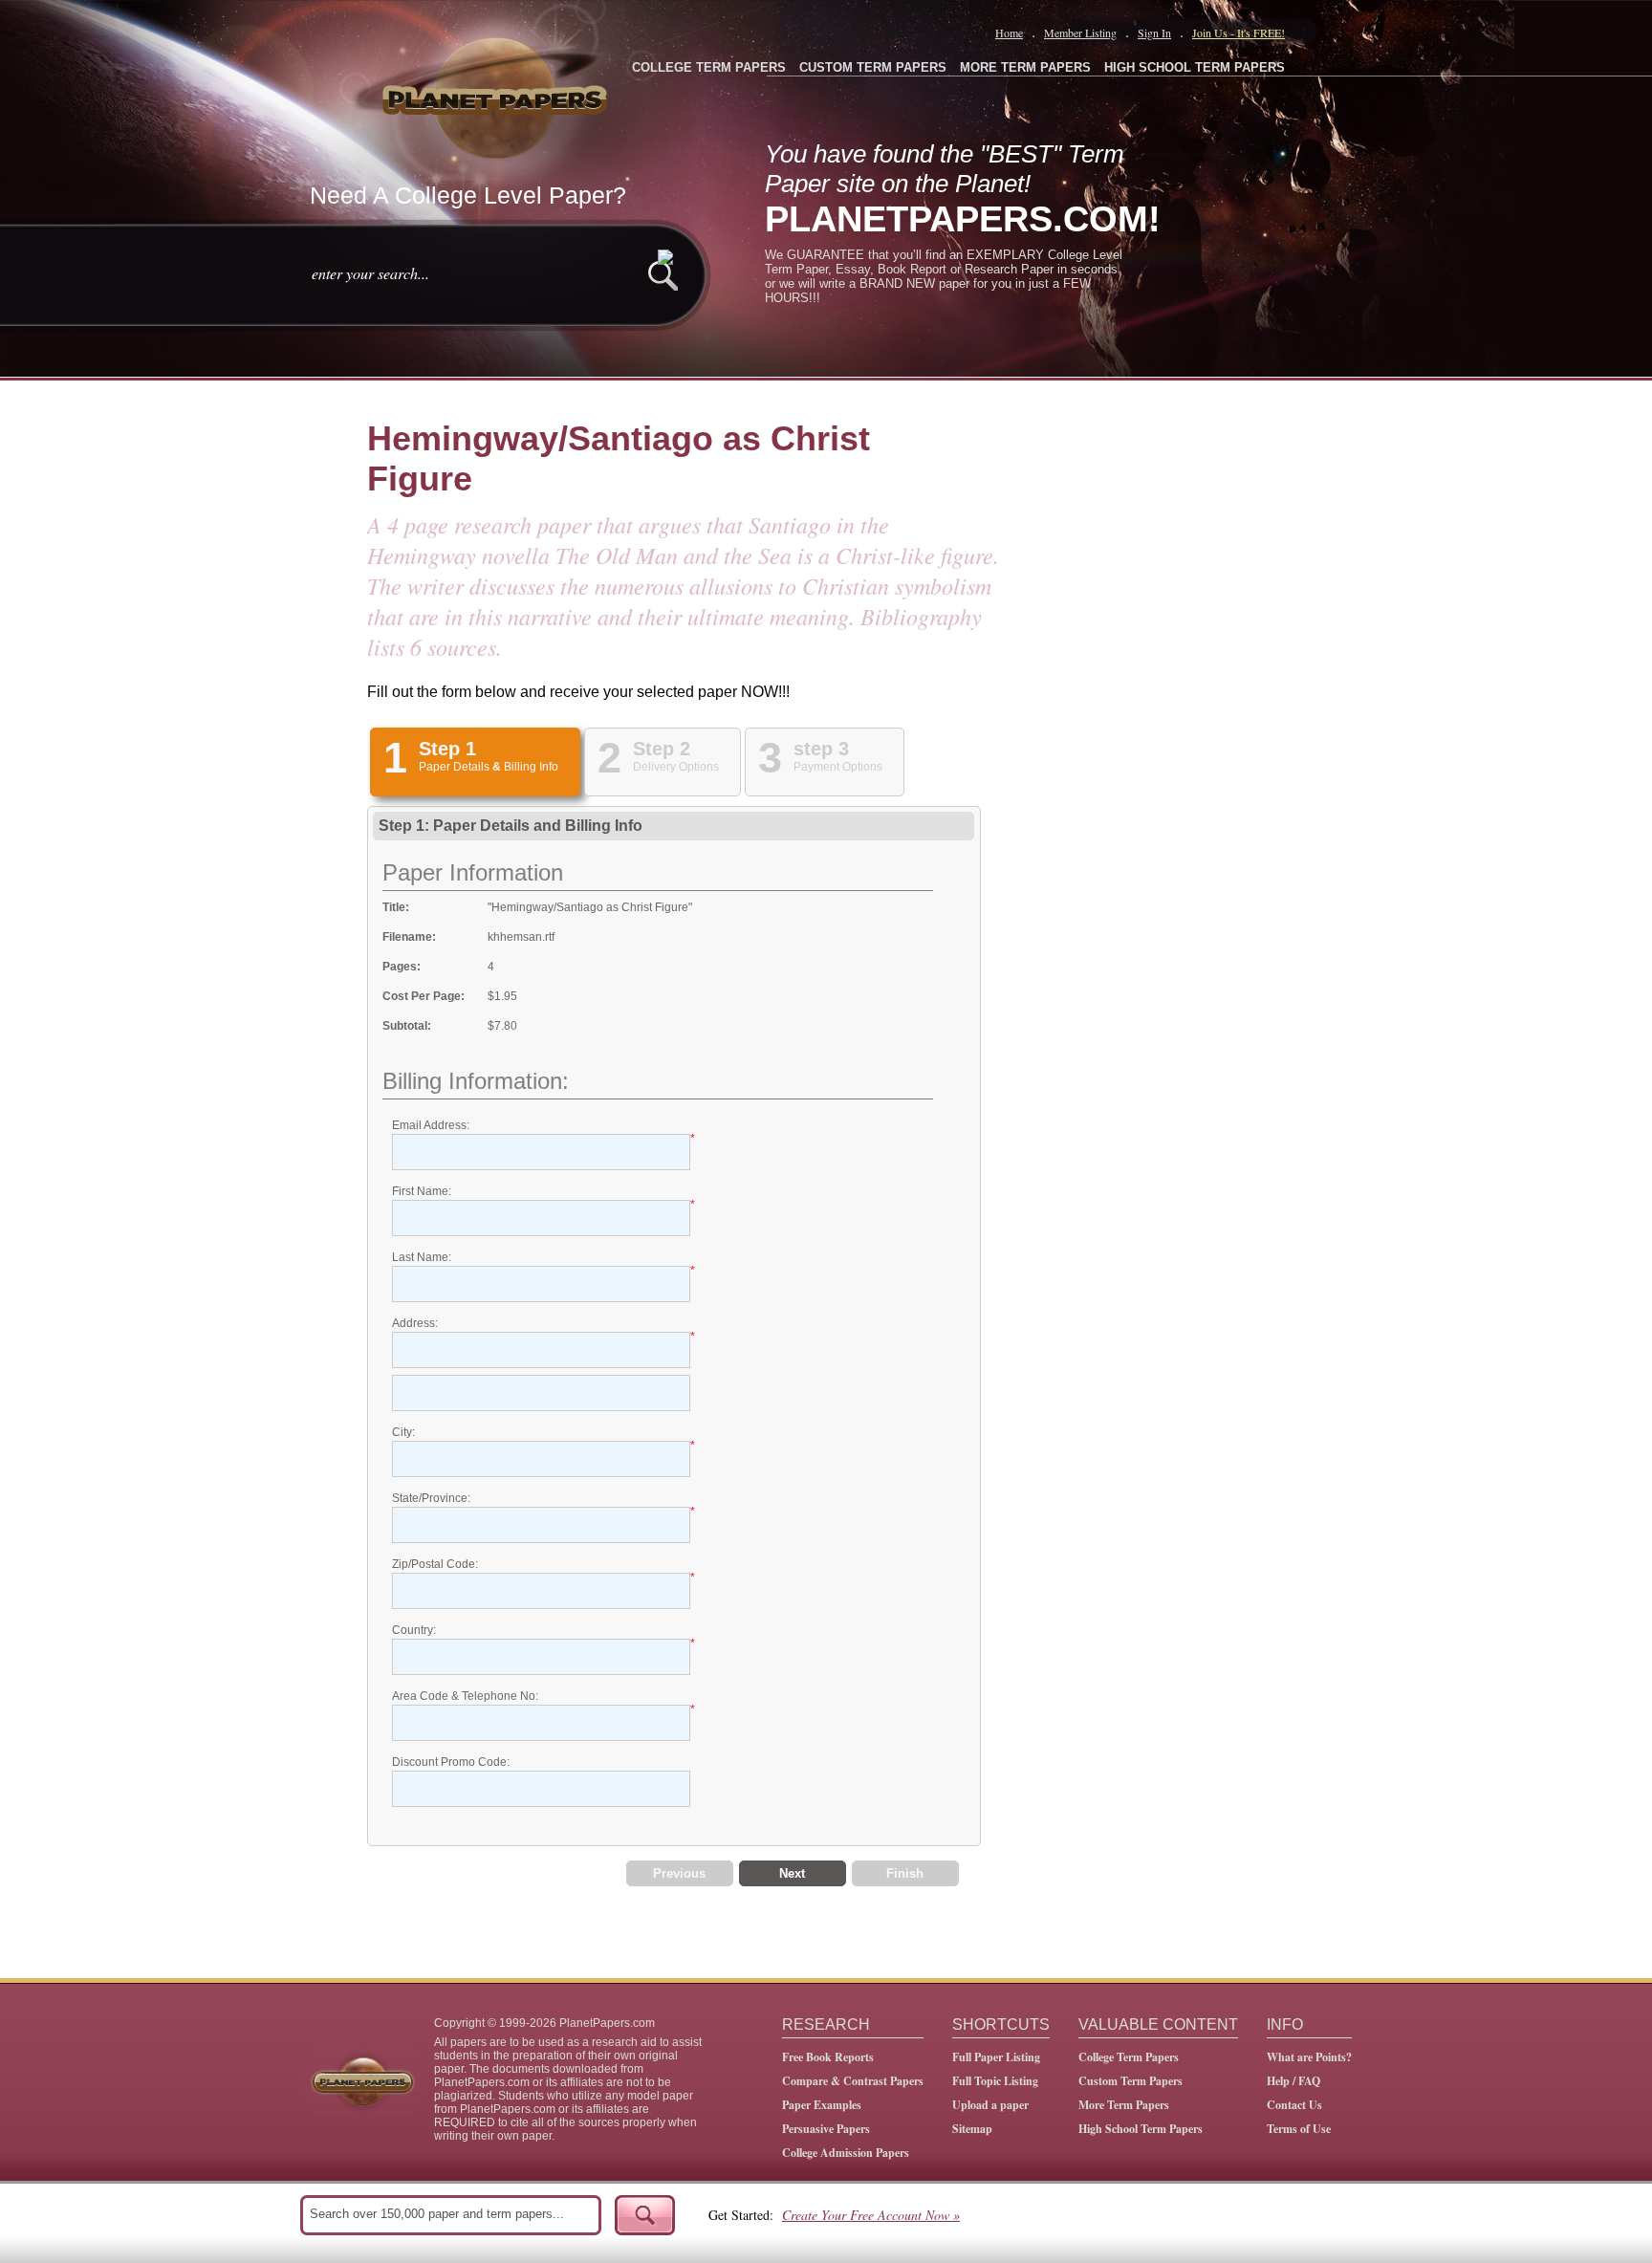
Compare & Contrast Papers (853, 2081)
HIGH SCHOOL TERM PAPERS (1195, 67)
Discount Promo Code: (451, 1762)
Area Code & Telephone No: (465, 1696)
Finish (905, 1873)
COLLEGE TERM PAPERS (709, 67)
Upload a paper (990, 2105)
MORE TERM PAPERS (1025, 67)
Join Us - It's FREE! (1239, 33)
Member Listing (1080, 33)
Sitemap (972, 2129)
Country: (414, 1630)
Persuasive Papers (826, 2129)
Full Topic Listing (995, 2081)
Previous (679, 1873)
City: (403, 1432)
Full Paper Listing (996, 2057)
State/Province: (431, 1498)
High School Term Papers (1141, 2129)
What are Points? (1309, 2057)
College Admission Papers (846, 2153)
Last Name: (422, 1257)
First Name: (422, 1191)
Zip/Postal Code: (435, 1564)
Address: (415, 1323)
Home (1009, 33)
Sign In (1154, 33)
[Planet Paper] (497, 96)
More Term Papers (1124, 2105)
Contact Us (1294, 2105)
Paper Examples (822, 2105)
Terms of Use (1299, 2129)
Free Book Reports (828, 2057)
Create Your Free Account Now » (871, 2215)
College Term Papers (1129, 2057)
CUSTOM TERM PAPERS (873, 67)
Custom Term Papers (1130, 2081)
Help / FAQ (1293, 2081)
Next (792, 1873)
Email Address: (431, 1125)
